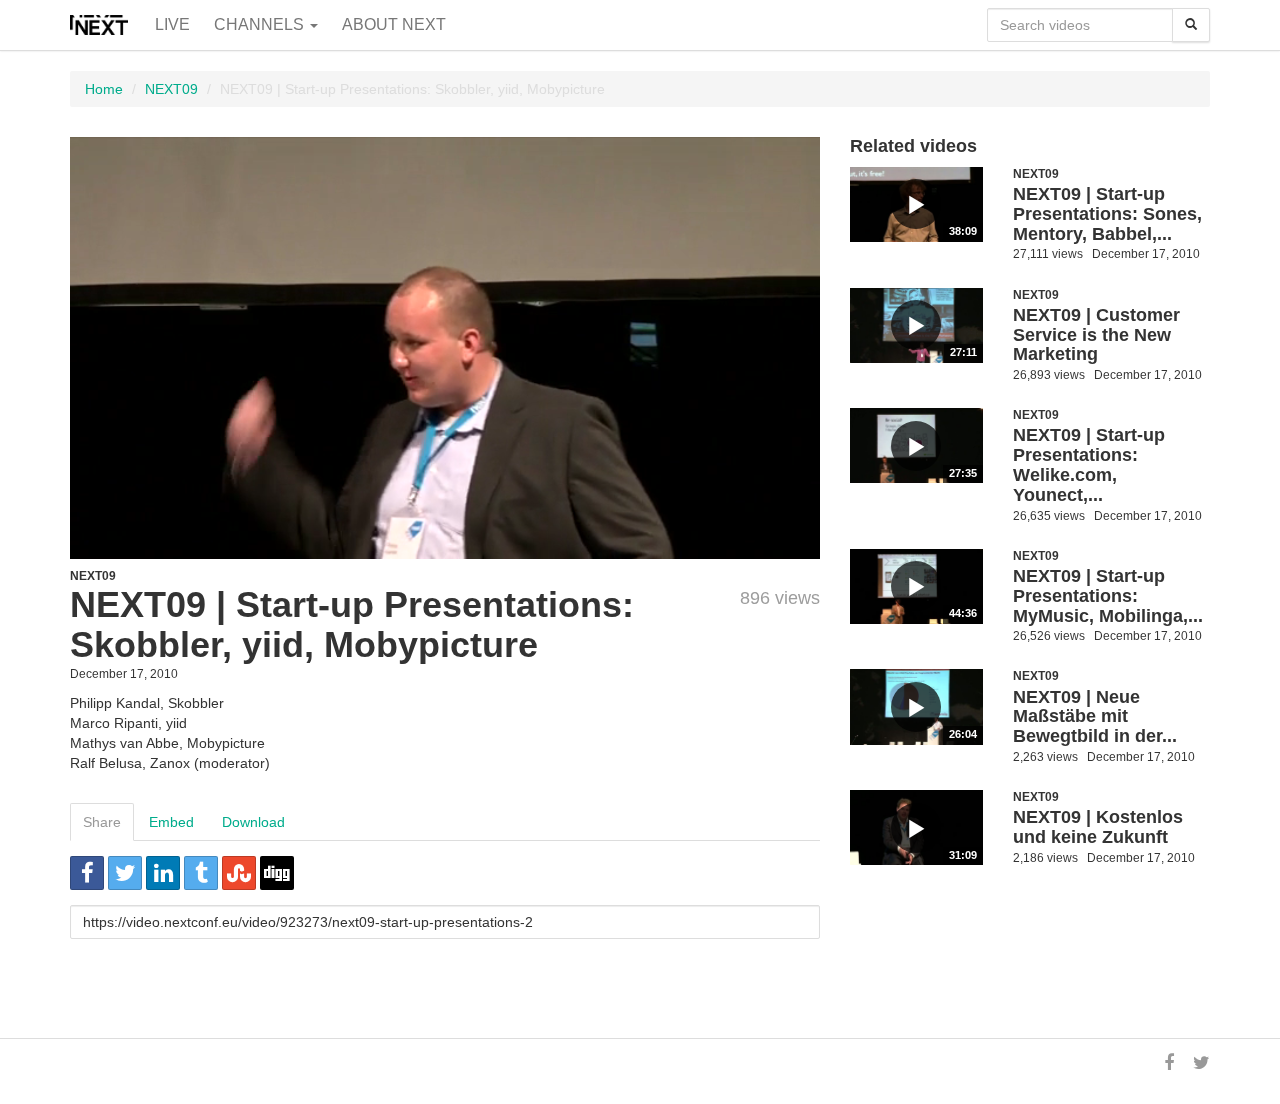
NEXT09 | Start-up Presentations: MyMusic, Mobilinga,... (1108, 596)
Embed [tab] (171, 822)
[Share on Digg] (277, 873)
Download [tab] (253, 822)
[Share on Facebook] (87, 873)
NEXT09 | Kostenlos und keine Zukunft (1098, 827)
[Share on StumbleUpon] (239, 873)
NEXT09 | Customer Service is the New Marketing (1096, 335)
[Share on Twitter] (125, 873)
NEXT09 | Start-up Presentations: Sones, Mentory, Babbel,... (1107, 214)
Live (172, 24)
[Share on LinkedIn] (163, 873)
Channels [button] (261, 24)
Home (104, 89)
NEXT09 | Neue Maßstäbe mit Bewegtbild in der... (1095, 717)
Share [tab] (102, 822)
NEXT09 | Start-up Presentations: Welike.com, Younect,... (1089, 464)
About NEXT (394, 24)
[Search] (1191, 25)
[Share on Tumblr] (201, 873)
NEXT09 (171, 89)
